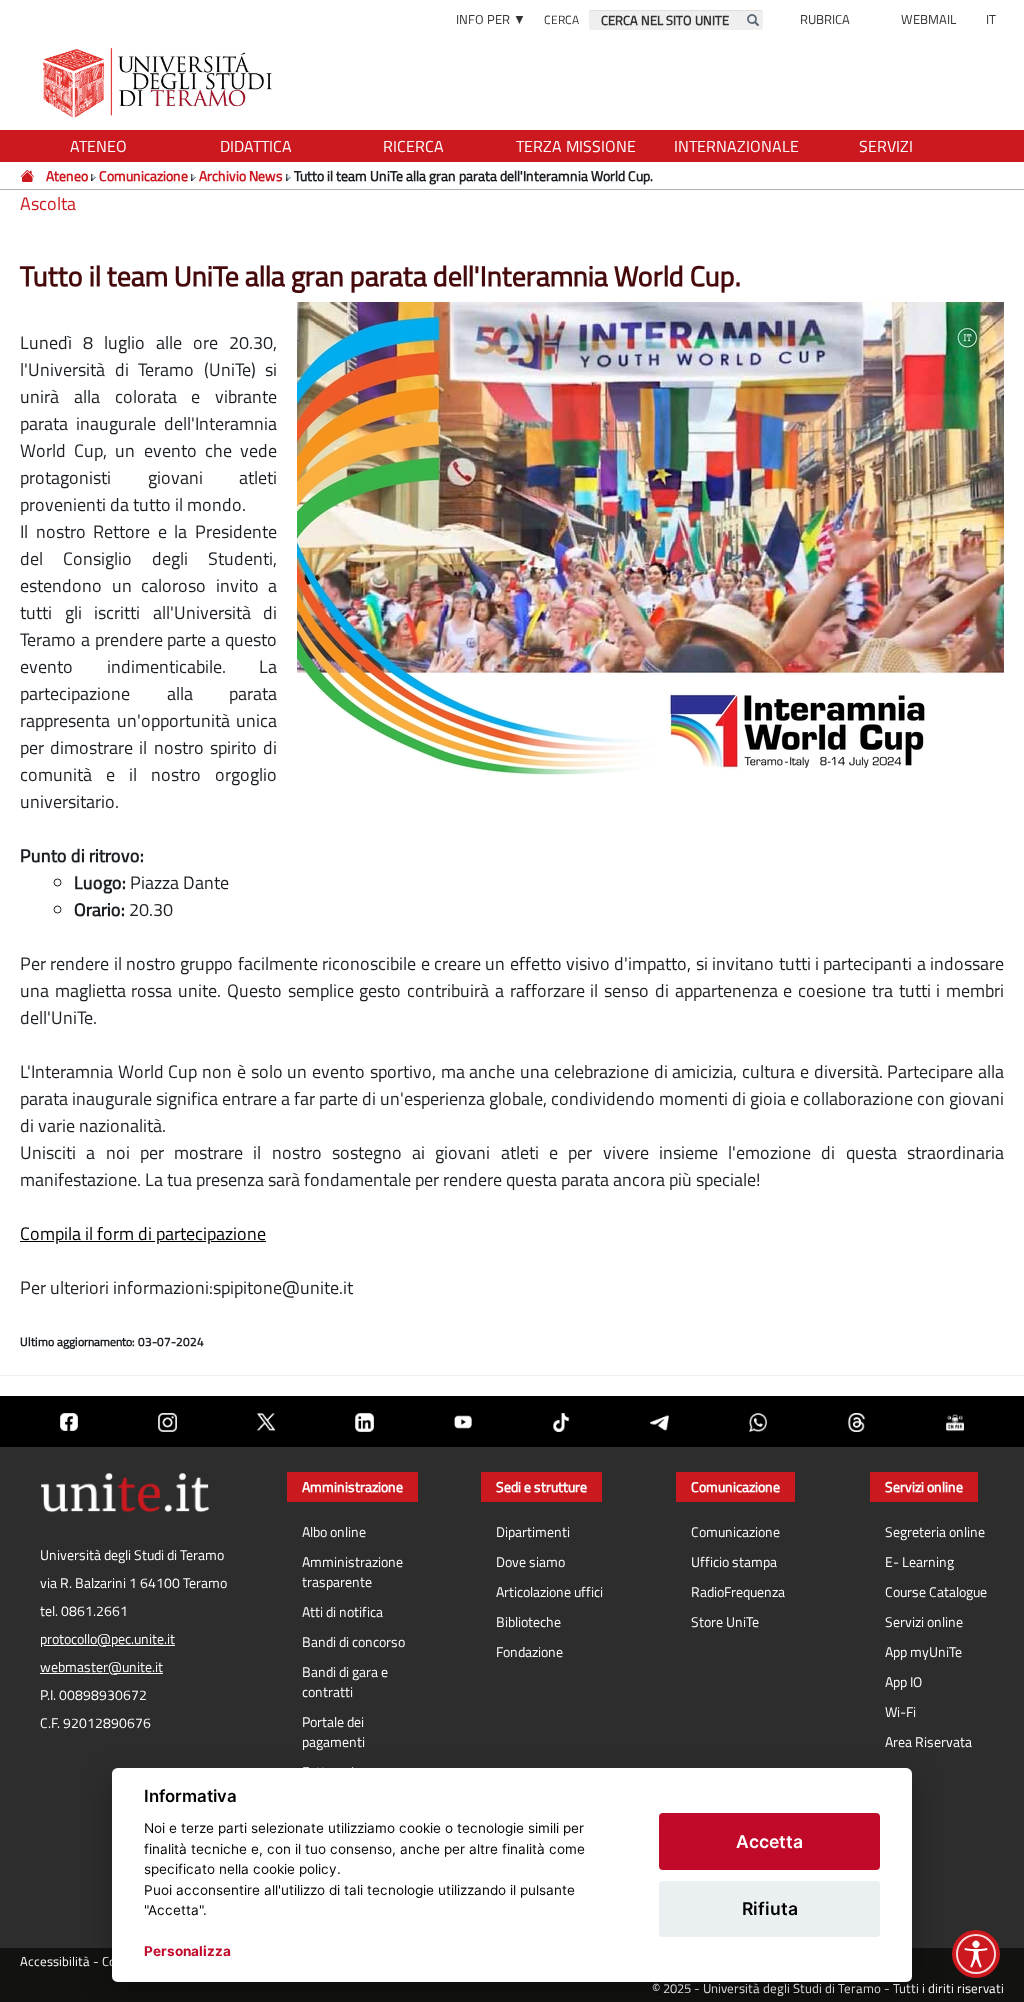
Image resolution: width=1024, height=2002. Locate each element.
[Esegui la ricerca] (753, 20)
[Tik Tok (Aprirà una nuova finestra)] (561, 1421)
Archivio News (241, 175)
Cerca (561, 19)
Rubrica (825, 19)
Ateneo (67, 175)
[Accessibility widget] (976, 1954)
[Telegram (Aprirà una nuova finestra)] (659, 1421)
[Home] (28, 175)
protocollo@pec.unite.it (107, 1639)
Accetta (769, 1841)
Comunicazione (143, 175)
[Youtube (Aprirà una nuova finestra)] (463, 1421)
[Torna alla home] (159, 82)
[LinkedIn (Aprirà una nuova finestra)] (364, 1421)
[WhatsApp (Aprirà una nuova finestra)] (758, 1421)
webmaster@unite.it (101, 1667)
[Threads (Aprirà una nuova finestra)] (856, 1421)
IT (991, 19)
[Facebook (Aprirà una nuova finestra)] (69, 1421)
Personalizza (187, 1951)
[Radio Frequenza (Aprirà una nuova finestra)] (955, 1421)
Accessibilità (55, 1961)
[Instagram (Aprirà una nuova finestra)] (167, 1421)
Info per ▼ (491, 19)
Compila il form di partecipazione (143, 1233)
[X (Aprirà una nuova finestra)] (266, 1421)
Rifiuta (770, 1908)
